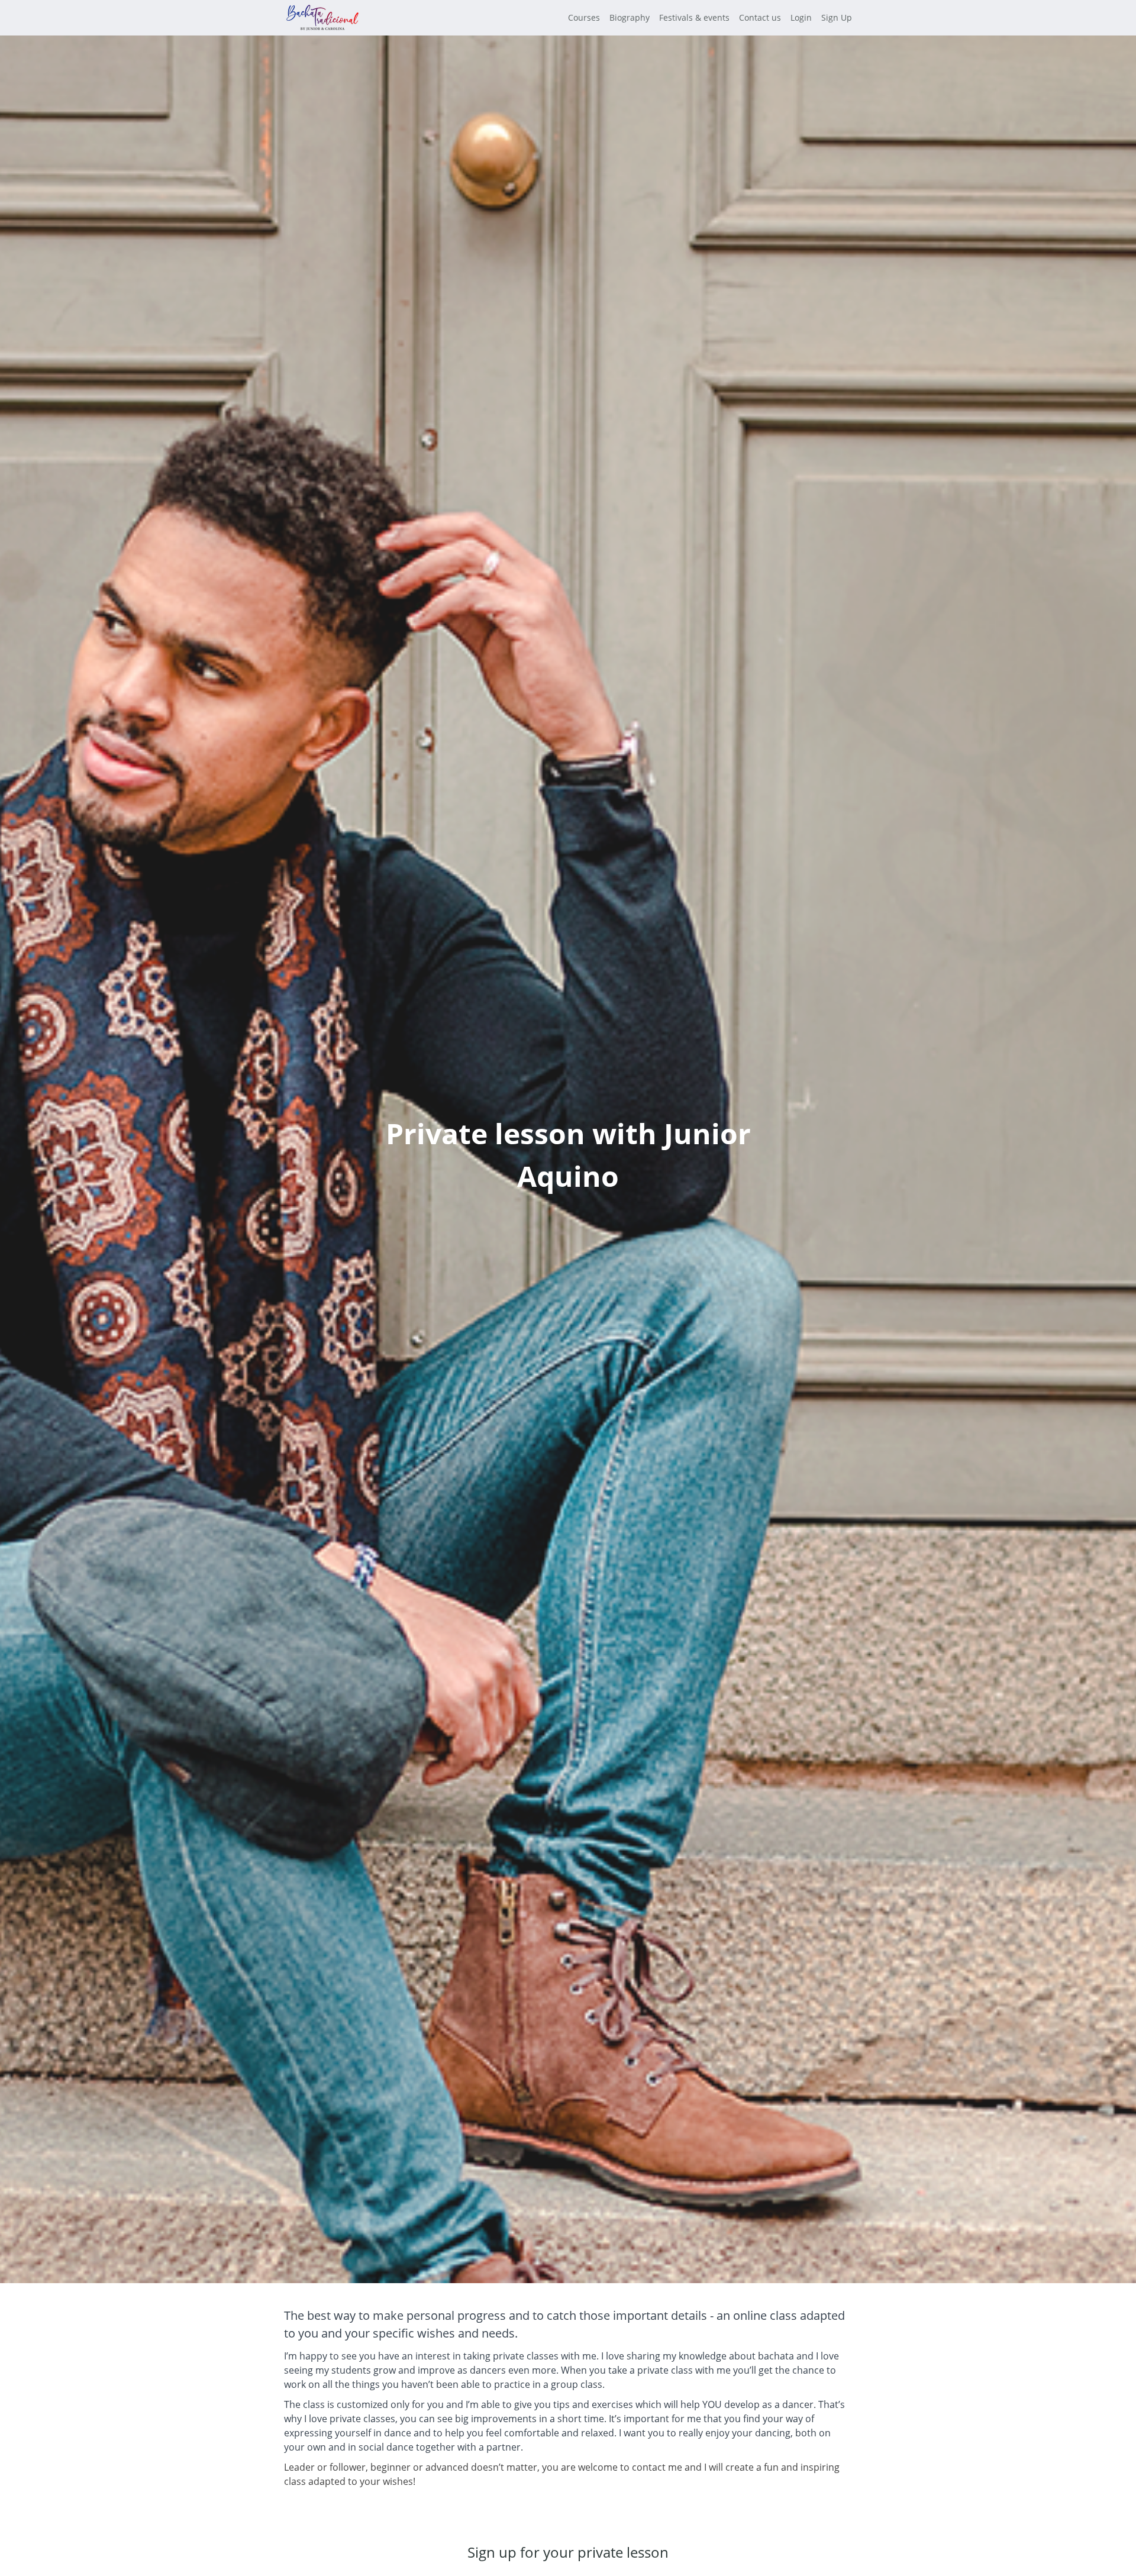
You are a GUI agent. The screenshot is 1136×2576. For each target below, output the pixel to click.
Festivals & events (694, 17)
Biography (630, 17)
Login (801, 17)
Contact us (760, 17)
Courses (584, 17)
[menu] (705, 18)
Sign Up (837, 17)
